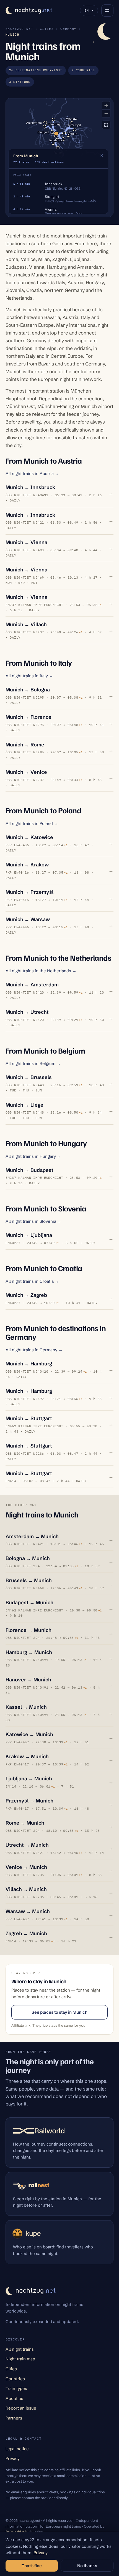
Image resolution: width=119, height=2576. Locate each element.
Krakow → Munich (27, 1756)
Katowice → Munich (29, 1734)
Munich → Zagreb (26, 1295)
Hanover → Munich (28, 1680)
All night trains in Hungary (33, 1156)
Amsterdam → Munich (32, 1536)
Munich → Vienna (26, 542)
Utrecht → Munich (27, 1845)
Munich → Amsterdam (32, 985)
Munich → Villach (26, 624)
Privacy (13, 2458)
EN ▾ (89, 10)
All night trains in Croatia (32, 1281)
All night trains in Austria (32, 473)
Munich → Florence (29, 717)
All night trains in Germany (34, 1350)
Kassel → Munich (26, 1707)
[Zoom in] (106, 105)
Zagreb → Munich (26, 1933)
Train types (16, 2388)
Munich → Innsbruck (30, 487)
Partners (14, 2418)
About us (14, 2398)
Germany (68, 29)
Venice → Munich (26, 1867)
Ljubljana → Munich (29, 1779)
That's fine (32, 2566)
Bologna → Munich (28, 1558)
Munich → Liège (24, 1105)
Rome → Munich (25, 1823)
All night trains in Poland (32, 823)
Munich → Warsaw (28, 919)
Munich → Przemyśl (29, 892)
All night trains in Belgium (33, 1063)
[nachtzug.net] (29, 11)
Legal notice (17, 2449)
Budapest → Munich (29, 1602)
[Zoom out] (106, 113)
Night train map (20, 2359)
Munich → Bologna (28, 690)
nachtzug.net (19, 29)
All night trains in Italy (29, 676)
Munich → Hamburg (29, 1364)
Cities (47, 29)
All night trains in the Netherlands (41, 971)
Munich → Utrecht (27, 1012)
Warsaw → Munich (28, 1911)
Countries (15, 2379)
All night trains (20, 2349)
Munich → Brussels (29, 1077)
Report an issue (21, 2408)
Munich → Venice (26, 772)
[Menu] (107, 11)
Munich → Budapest (29, 1170)
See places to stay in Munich (59, 2012)
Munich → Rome (25, 745)
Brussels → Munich (29, 1580)
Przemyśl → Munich (29, 1801)
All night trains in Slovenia (33, 1221)
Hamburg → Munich (29, 1652)
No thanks (87, 2566)
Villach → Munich (26, 1889)
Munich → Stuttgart (29, 1418)
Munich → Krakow (27, 865)
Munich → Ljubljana (29, 1235)
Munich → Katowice (29, 837)
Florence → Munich (29, 1630)
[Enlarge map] (106, 125)
